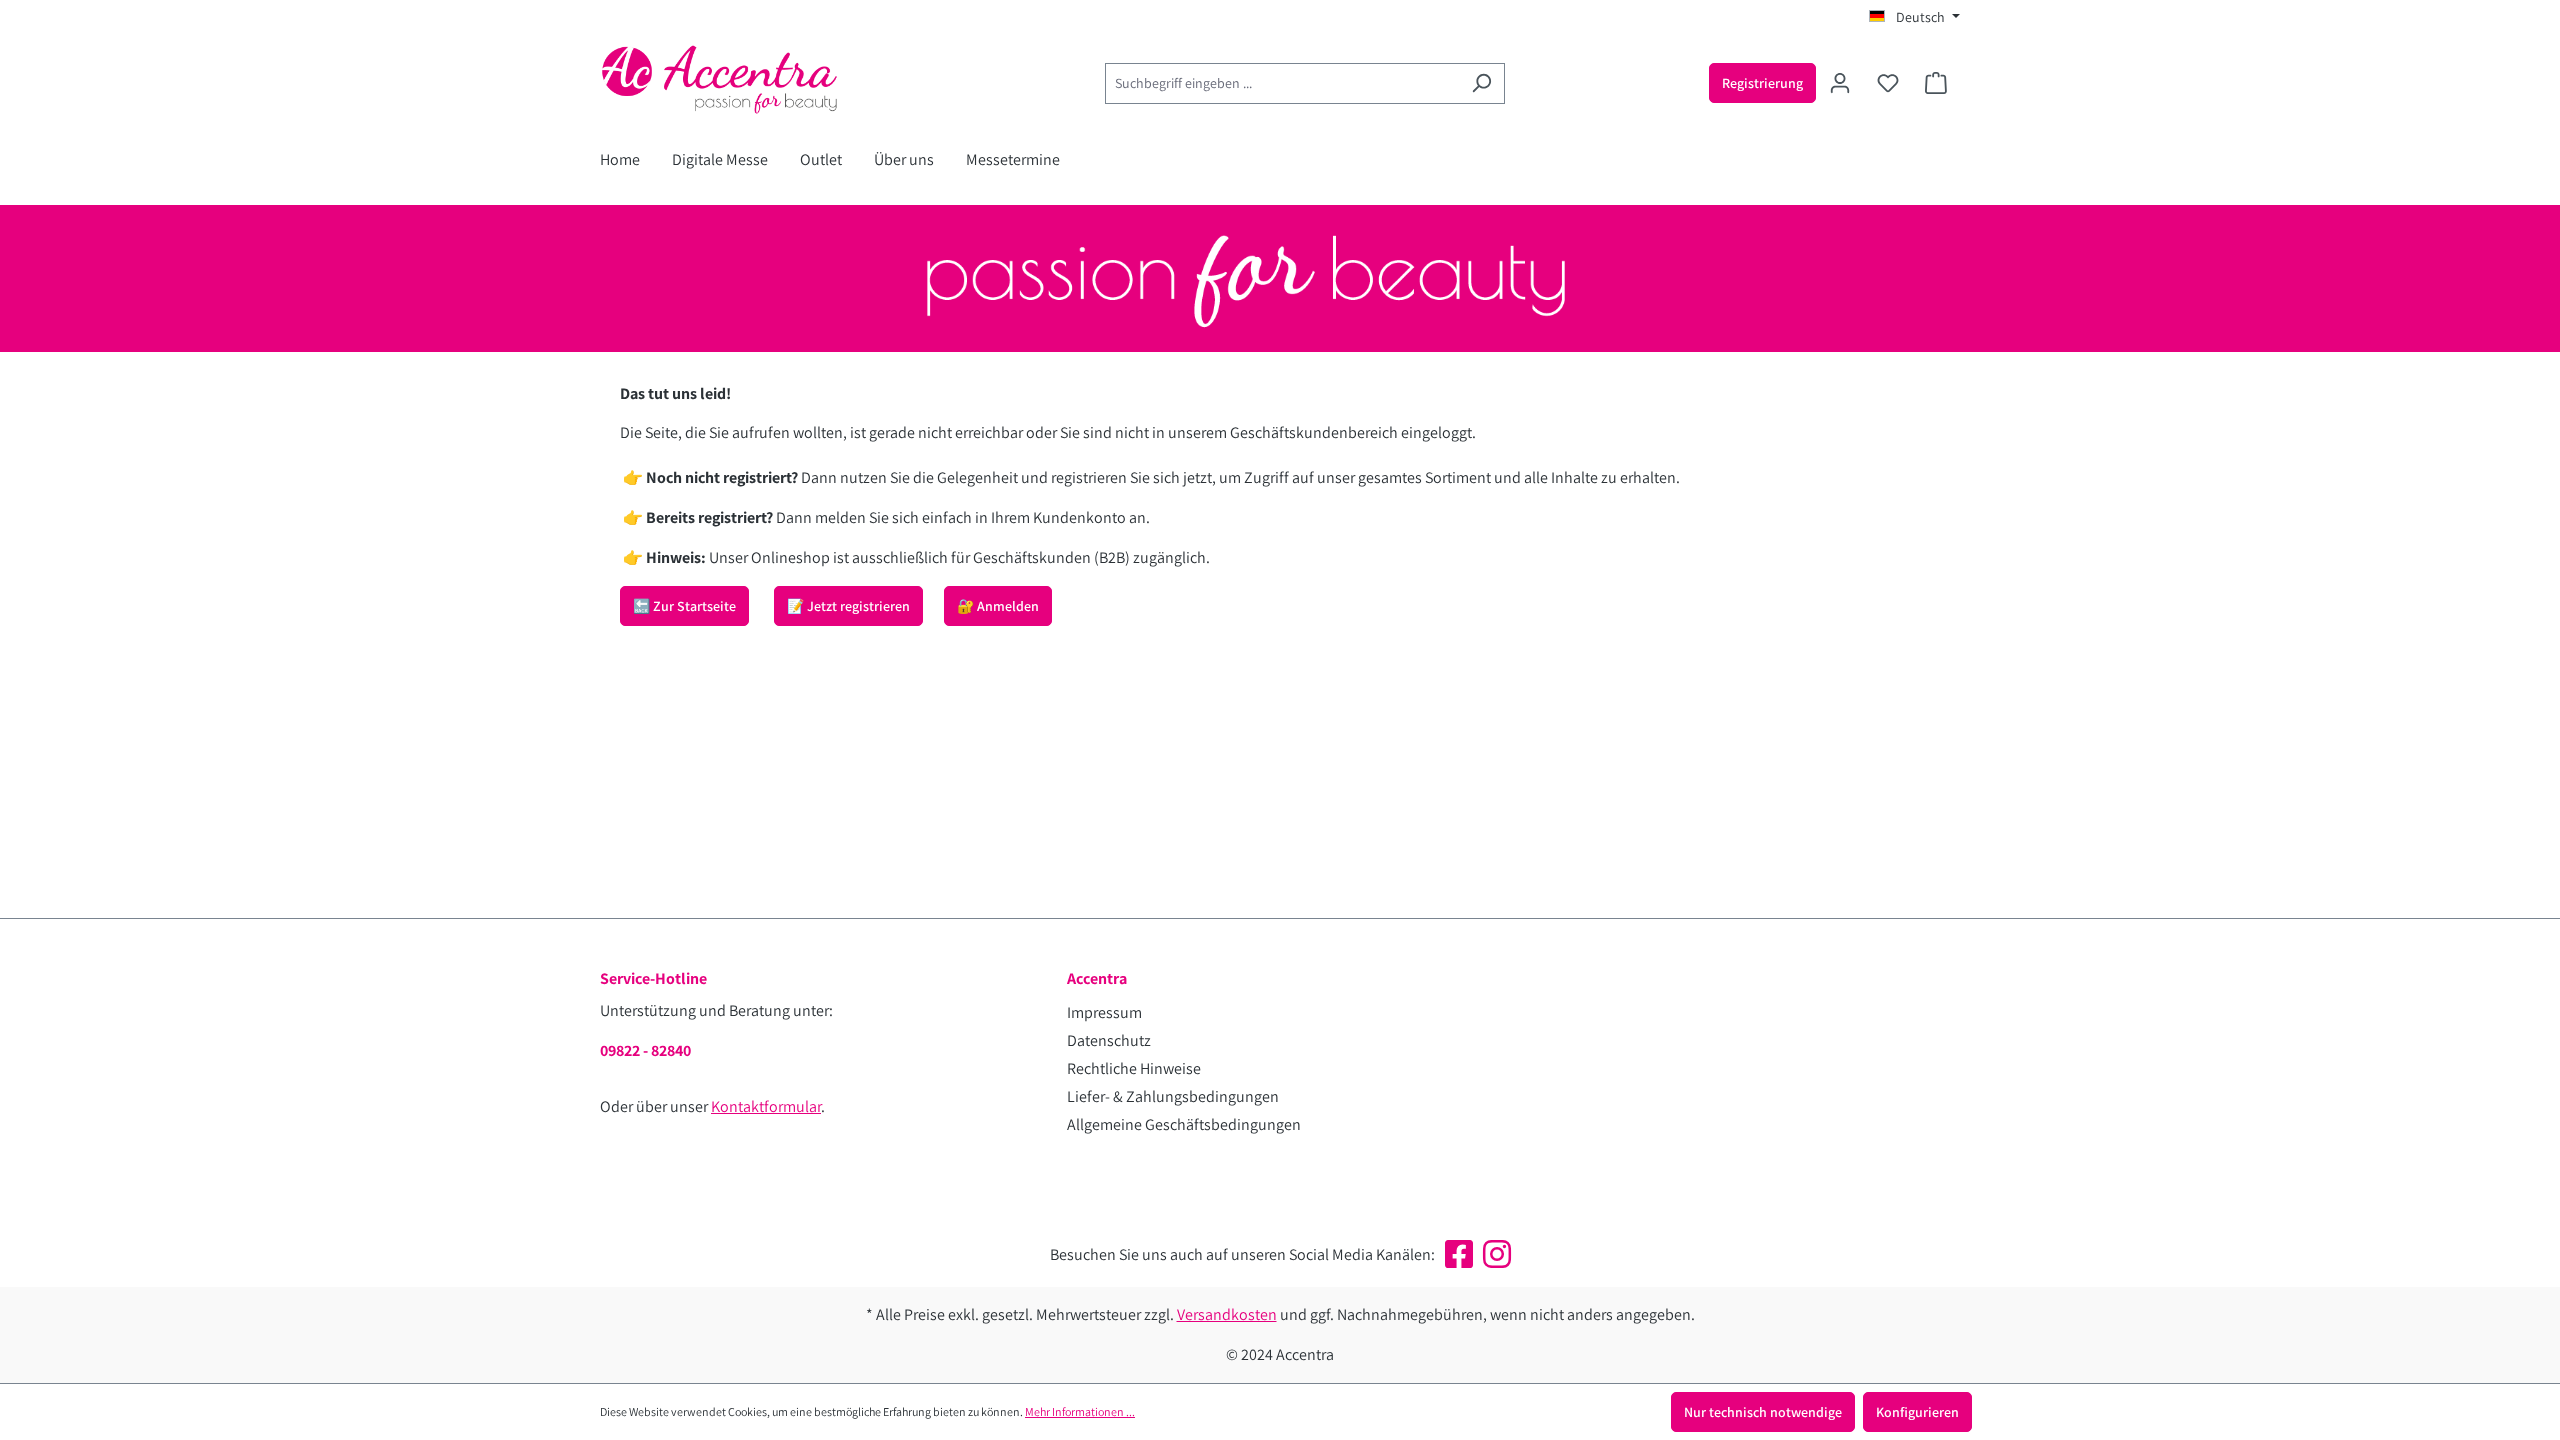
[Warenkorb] (1936, 83)
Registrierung (1762, 83)
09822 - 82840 (645, 1050)
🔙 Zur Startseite (684, 606)
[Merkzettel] (1888, 83)
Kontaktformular (766, 1106)
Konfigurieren (1917, 1412)
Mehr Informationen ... (1080, 1411)
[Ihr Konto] (1840, 83)
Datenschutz (1109, 1040)
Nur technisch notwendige (1763, 1412)
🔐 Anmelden (998, 606)
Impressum (1104, 1012)
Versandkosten (1227, 1314)
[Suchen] (1481, 83)
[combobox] (1282, 83)
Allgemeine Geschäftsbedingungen (1184, 1124)
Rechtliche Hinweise (1134, 1068)
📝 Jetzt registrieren (848, 606)
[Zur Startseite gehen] (750, 79)
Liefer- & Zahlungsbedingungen (1173, 1096)
